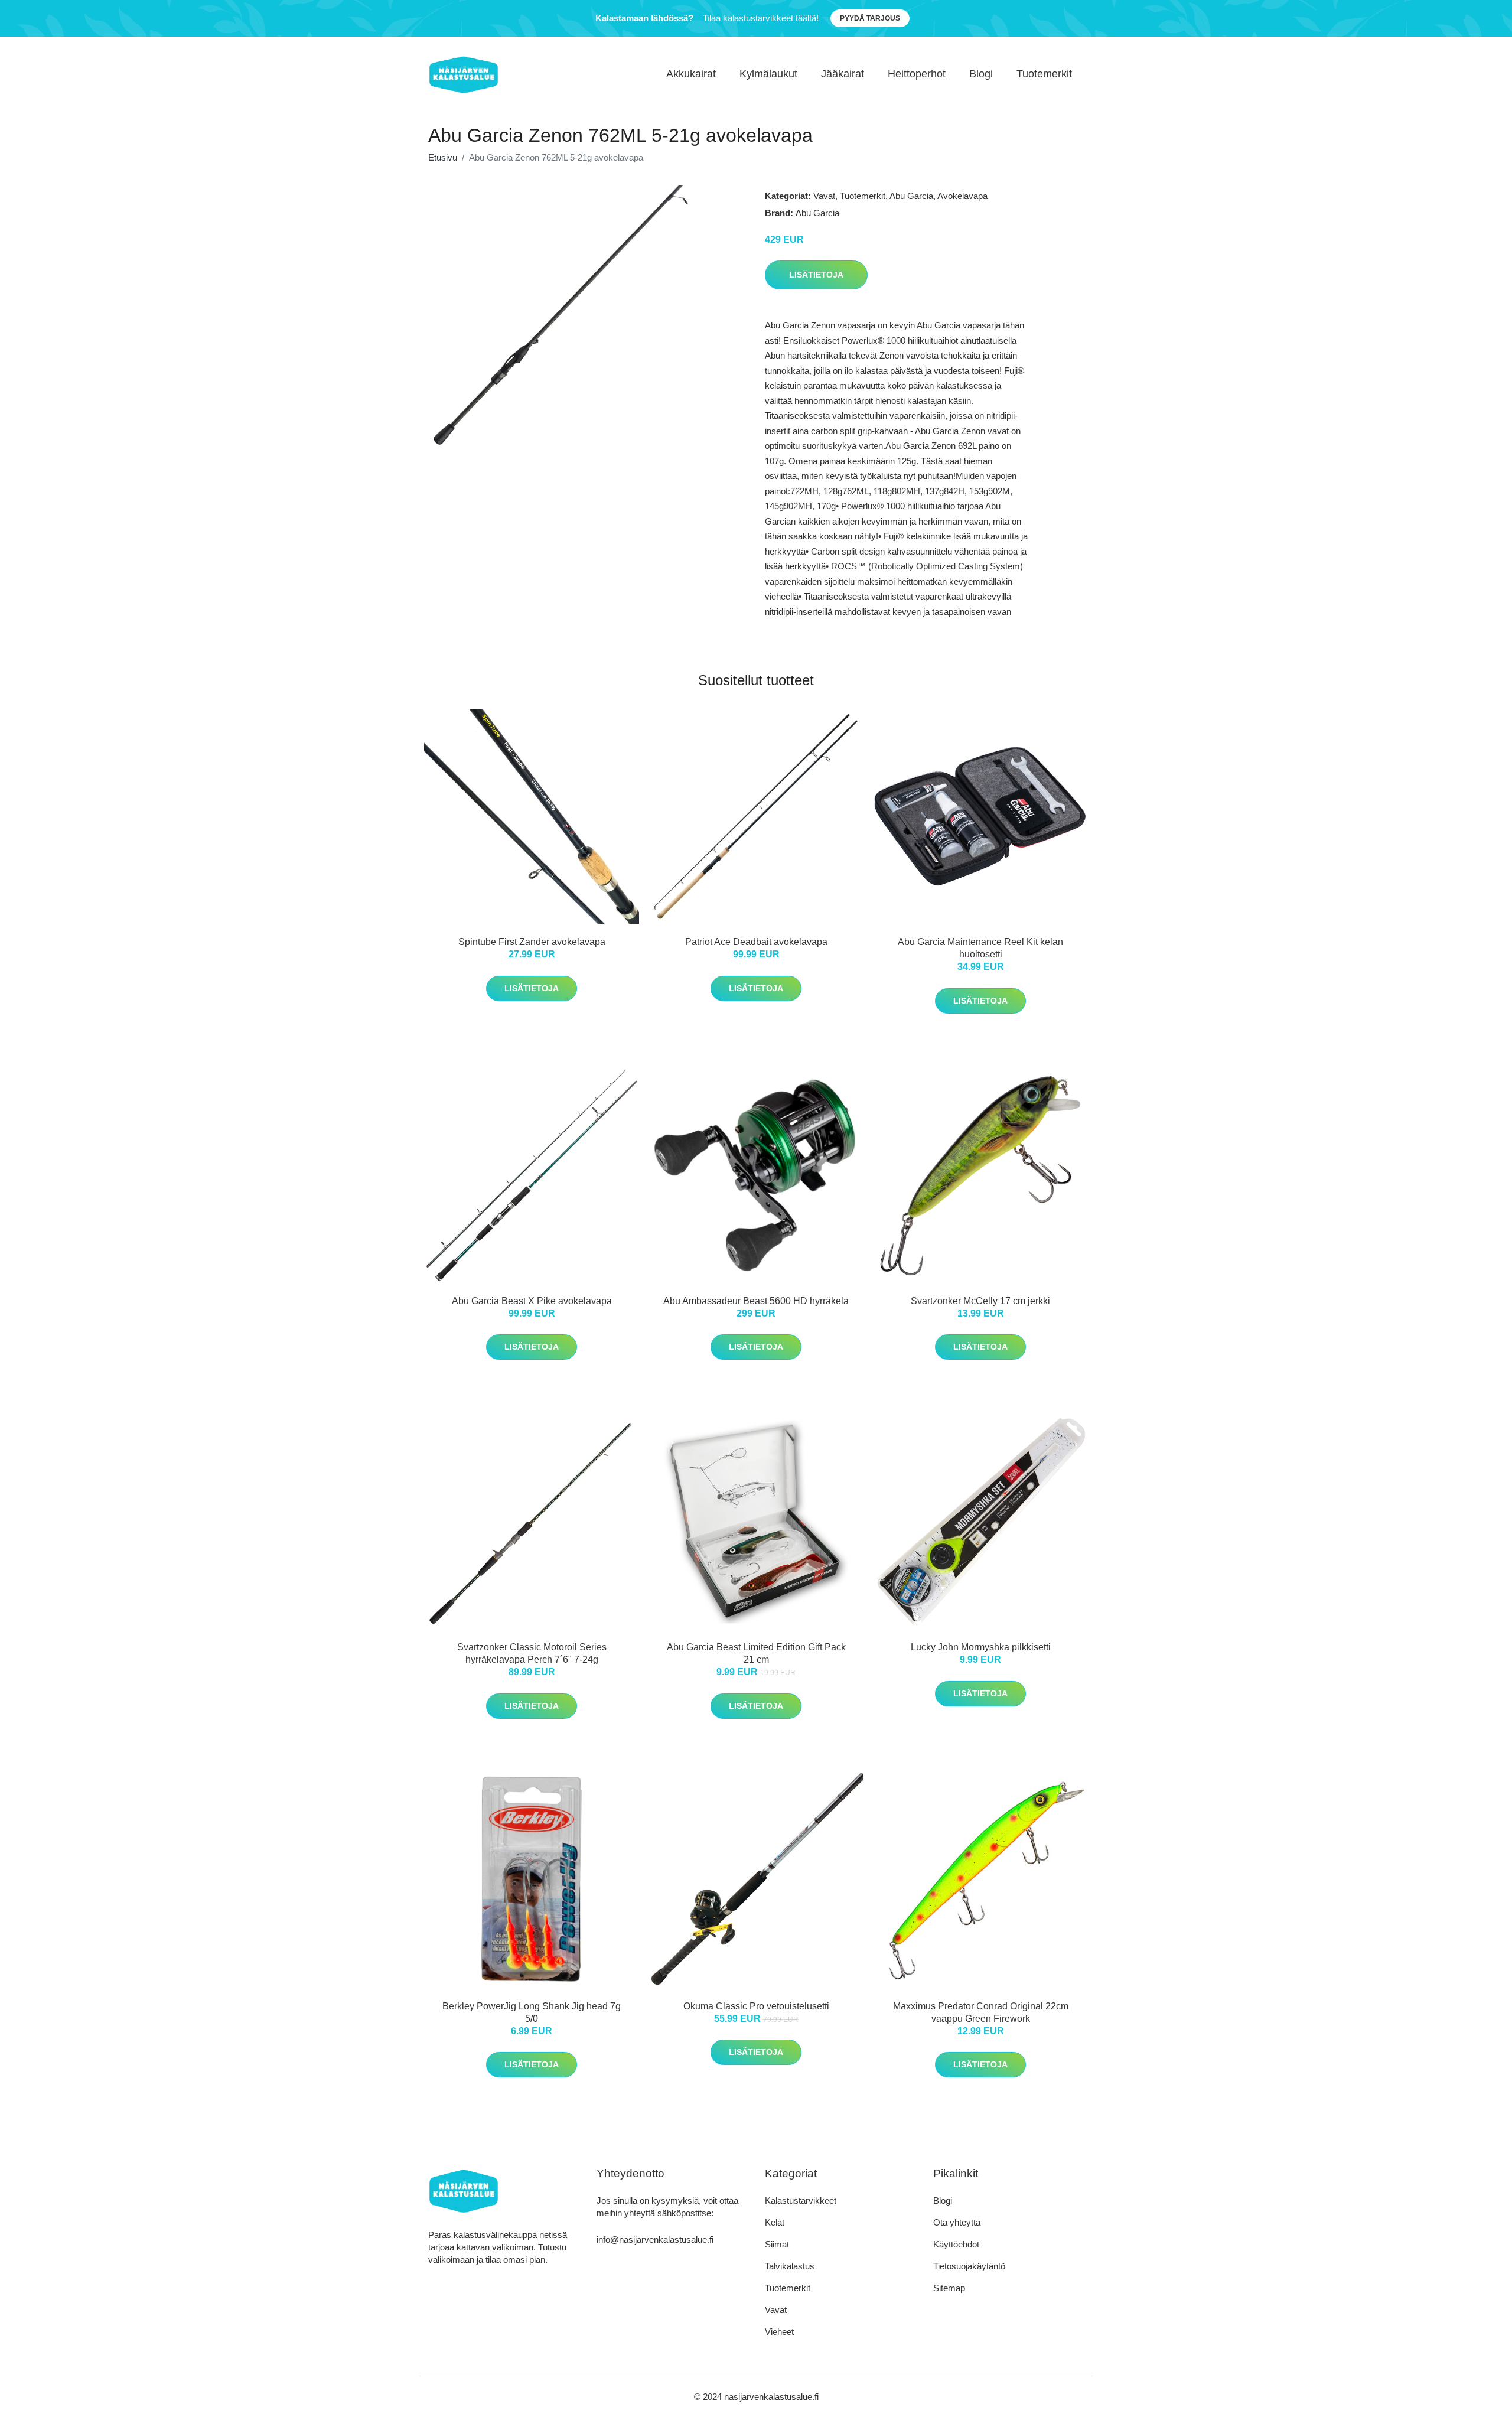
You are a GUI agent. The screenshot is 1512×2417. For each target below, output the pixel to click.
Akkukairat (691, 74)
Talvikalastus (790, 2266)
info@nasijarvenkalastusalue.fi (655, 2240)
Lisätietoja (816, 275)
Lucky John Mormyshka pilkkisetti (981, 1647)
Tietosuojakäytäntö (969, 2266)
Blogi (981, 74)
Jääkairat (843, 74)
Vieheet (779, 2332)
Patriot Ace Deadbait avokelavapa (756, 942)
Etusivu (443, 157)
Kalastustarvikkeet (801, 2201)
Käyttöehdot (956, 2244)
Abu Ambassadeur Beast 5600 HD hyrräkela (756, 1301)
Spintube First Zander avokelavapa (532, 942)
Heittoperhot (917, 74)
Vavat (824, 196)
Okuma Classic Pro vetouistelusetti (756, 2006)
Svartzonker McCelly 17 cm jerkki (980, 1301)
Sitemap (949, 2288)
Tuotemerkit (1044, 74)
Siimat (777, 2244)
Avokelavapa (962, 196)
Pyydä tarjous (870, 18)
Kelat (775, 2222)
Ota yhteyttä (957, 2222)
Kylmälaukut (768, 74)
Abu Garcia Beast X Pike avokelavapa (532, 1301)
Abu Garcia (911, 196)
